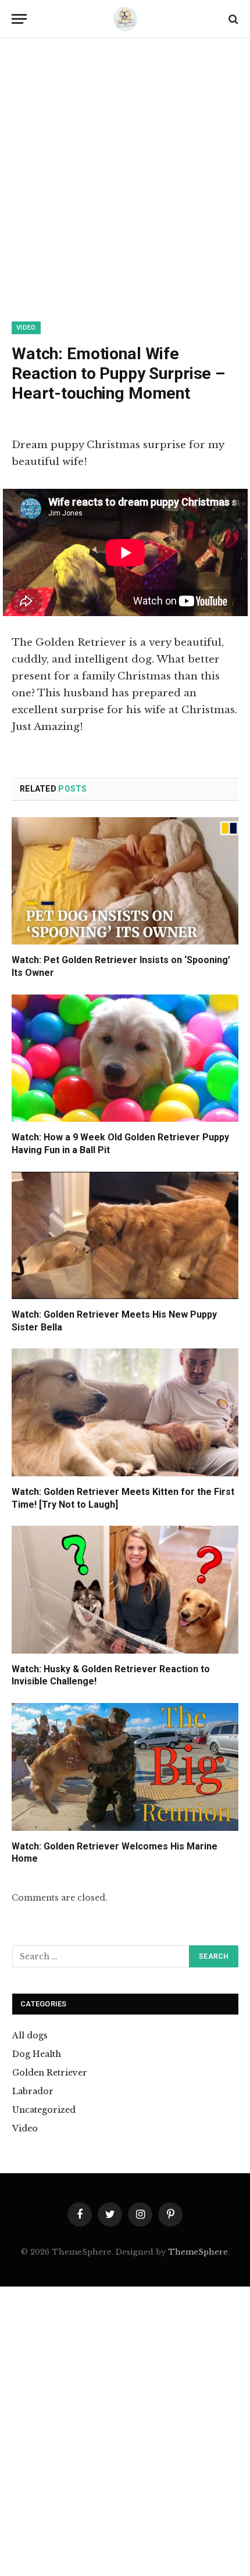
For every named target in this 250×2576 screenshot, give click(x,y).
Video (26, 328)
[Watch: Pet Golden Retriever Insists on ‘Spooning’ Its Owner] (125, 881)
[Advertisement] (125, 192)
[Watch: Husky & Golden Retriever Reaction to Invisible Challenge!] (125, 1589)
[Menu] (19, 19)
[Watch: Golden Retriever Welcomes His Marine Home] (125, 1767)
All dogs (30, 2035)
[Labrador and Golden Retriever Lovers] (125, 19)
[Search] (232, 19)
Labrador (33, 2091)
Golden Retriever (50, 2073)
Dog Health (37, 2054)
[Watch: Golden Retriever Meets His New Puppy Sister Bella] (125, 1235)
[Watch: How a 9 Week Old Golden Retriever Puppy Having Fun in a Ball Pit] (125, 1058)
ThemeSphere (198, 2252)
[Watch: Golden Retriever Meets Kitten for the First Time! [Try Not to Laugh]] (125, 1412)
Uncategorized (44, 2110)
